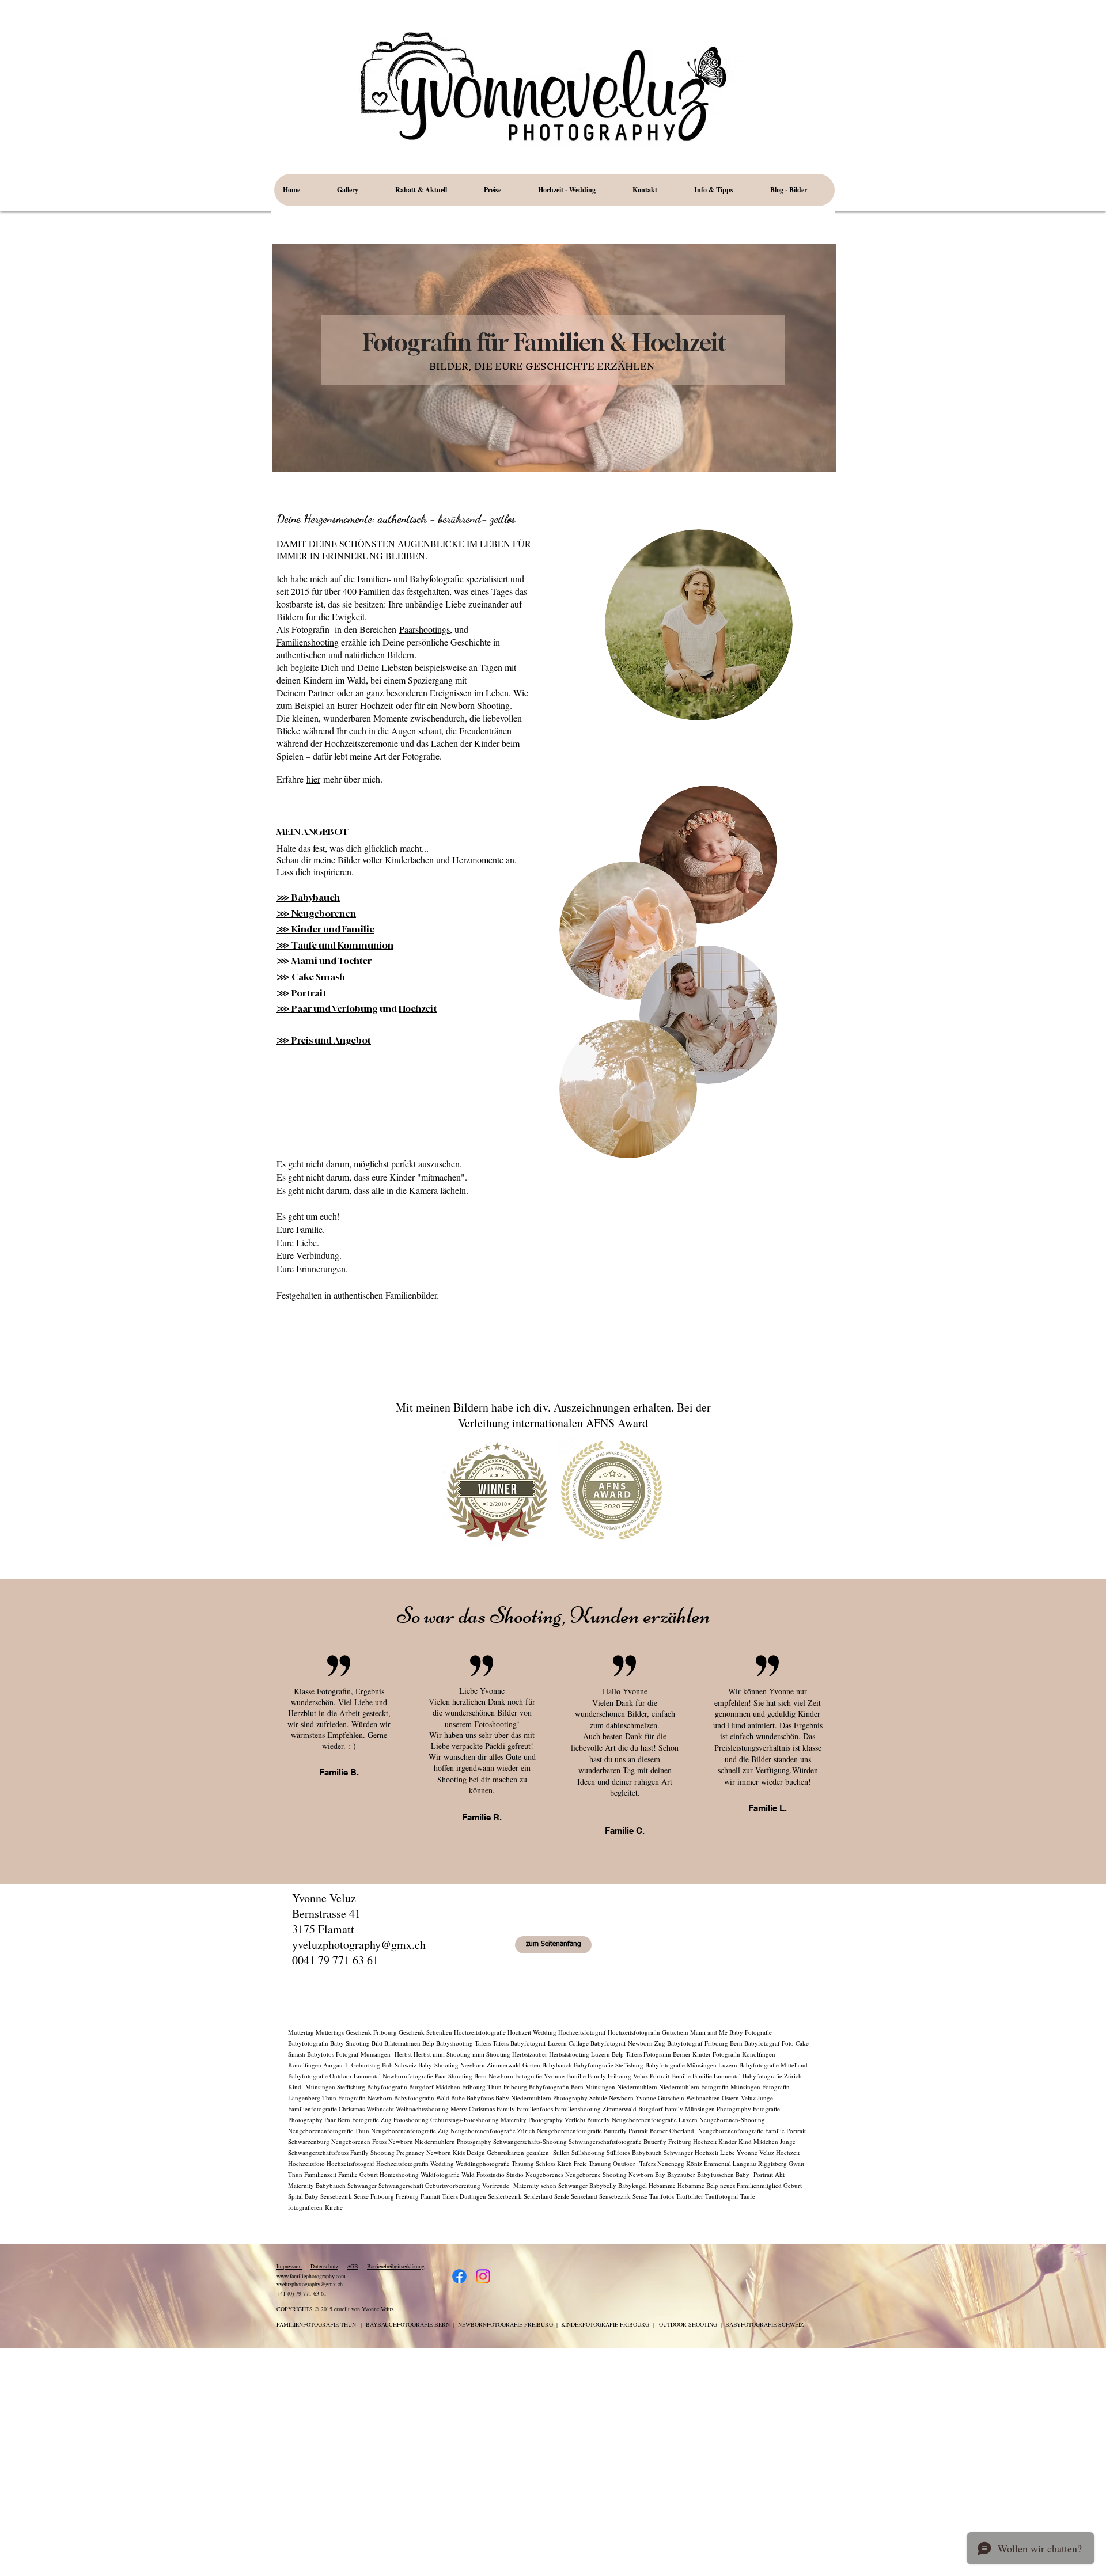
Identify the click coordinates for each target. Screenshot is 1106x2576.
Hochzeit (376, 705)
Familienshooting (308, 642)
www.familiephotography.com (311, 2276)
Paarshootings (425, 629)
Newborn (457, 705)
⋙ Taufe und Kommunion (335, 945)
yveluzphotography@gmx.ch (359, 1945)
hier (313, 779)
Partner (321, 693)
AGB (353, 2266)
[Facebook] (459, 2276)
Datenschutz (324, 2266)
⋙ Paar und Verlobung (327, 1008)
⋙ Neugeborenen (316, 913)
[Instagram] (483, 2276)
